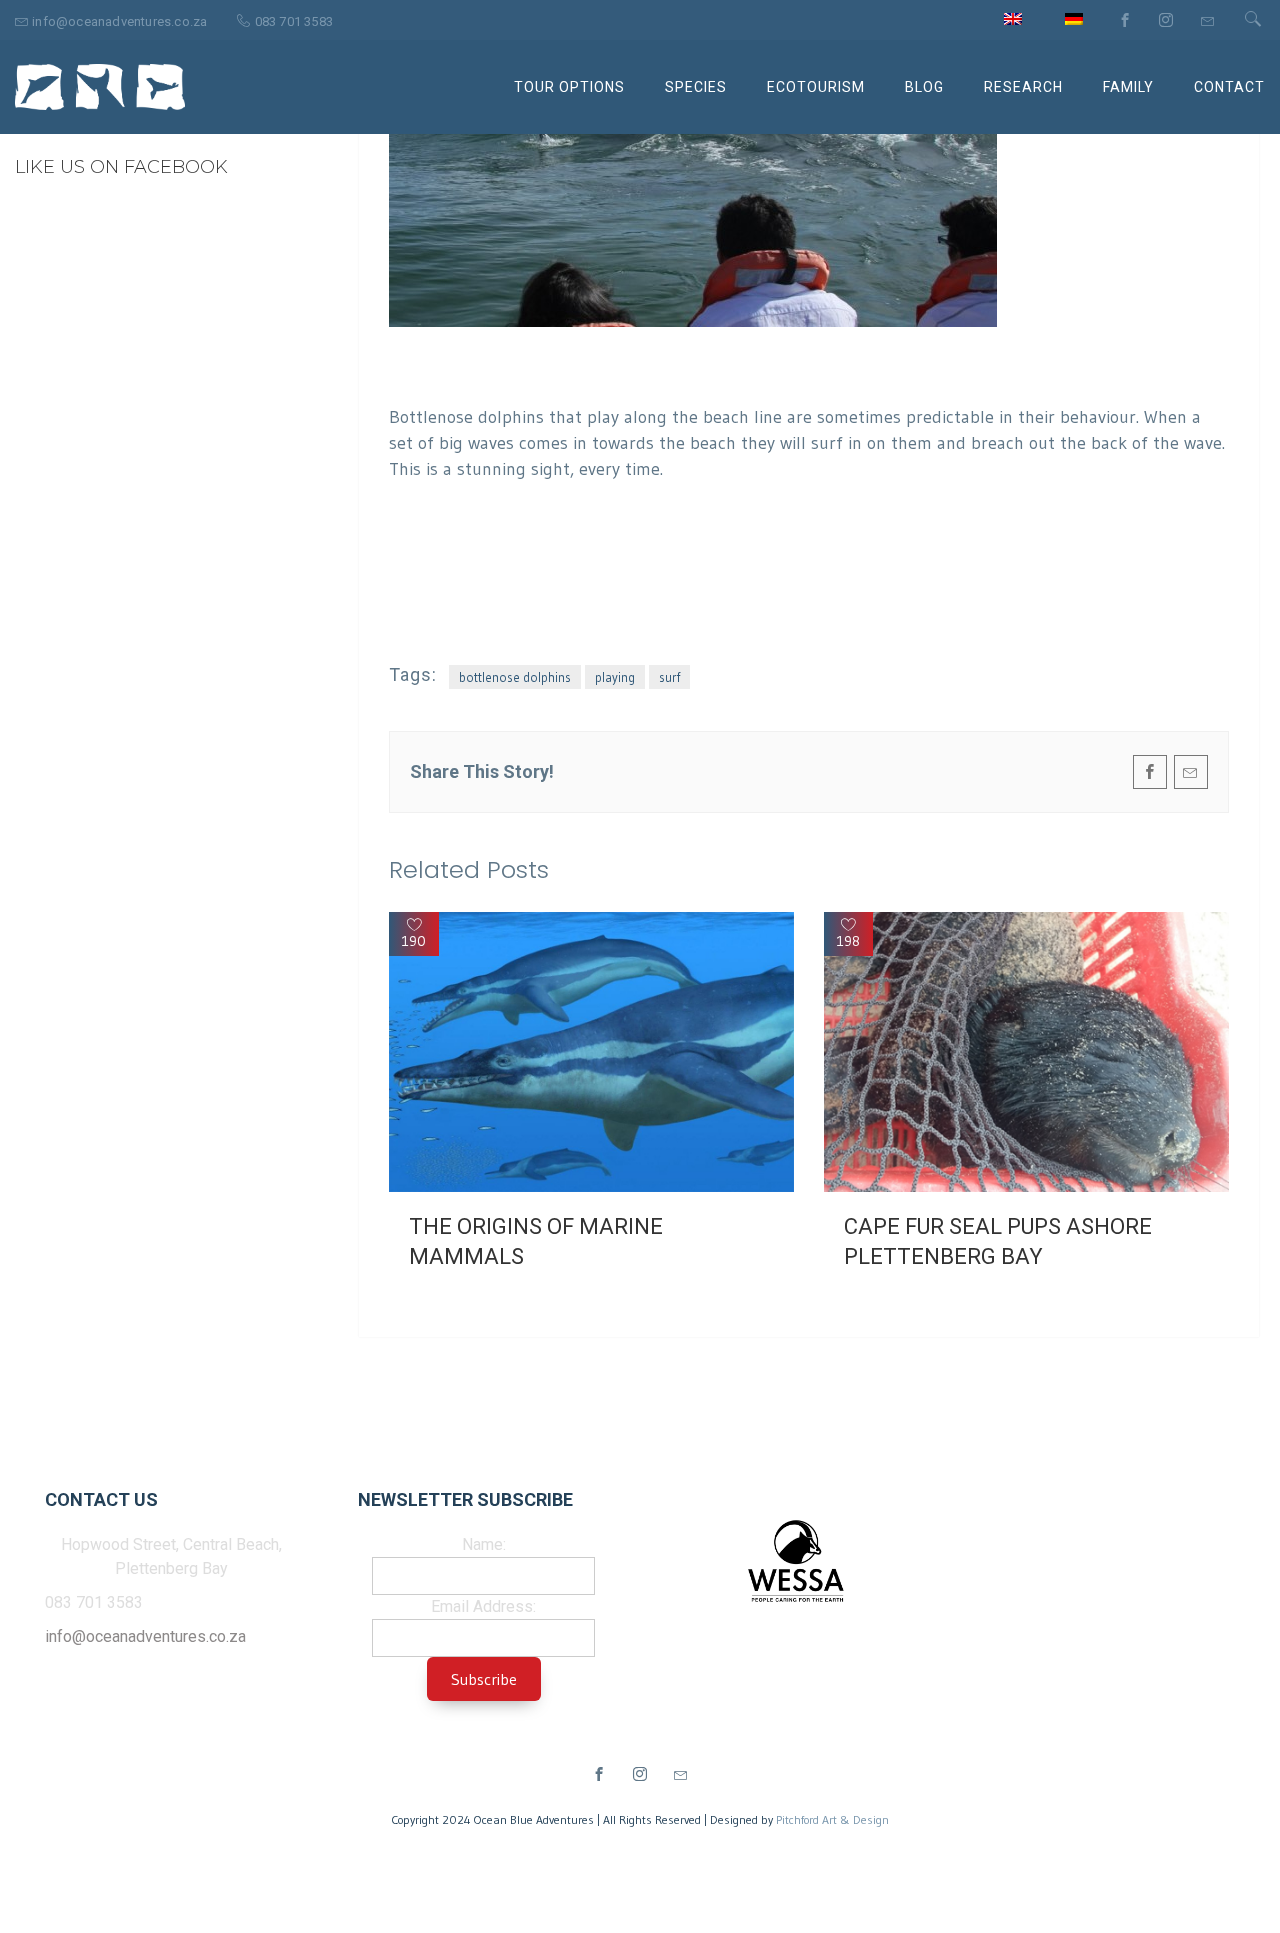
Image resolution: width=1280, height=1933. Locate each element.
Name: (484, 1544)
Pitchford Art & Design (832, 1819)
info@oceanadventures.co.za (145, 1636)
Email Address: (483, 1606)
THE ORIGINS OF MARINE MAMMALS (536, 1241)
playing (615, 677)
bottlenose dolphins (515, 677)
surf (669, 677)
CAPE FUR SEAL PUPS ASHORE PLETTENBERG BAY (998, 1241)
